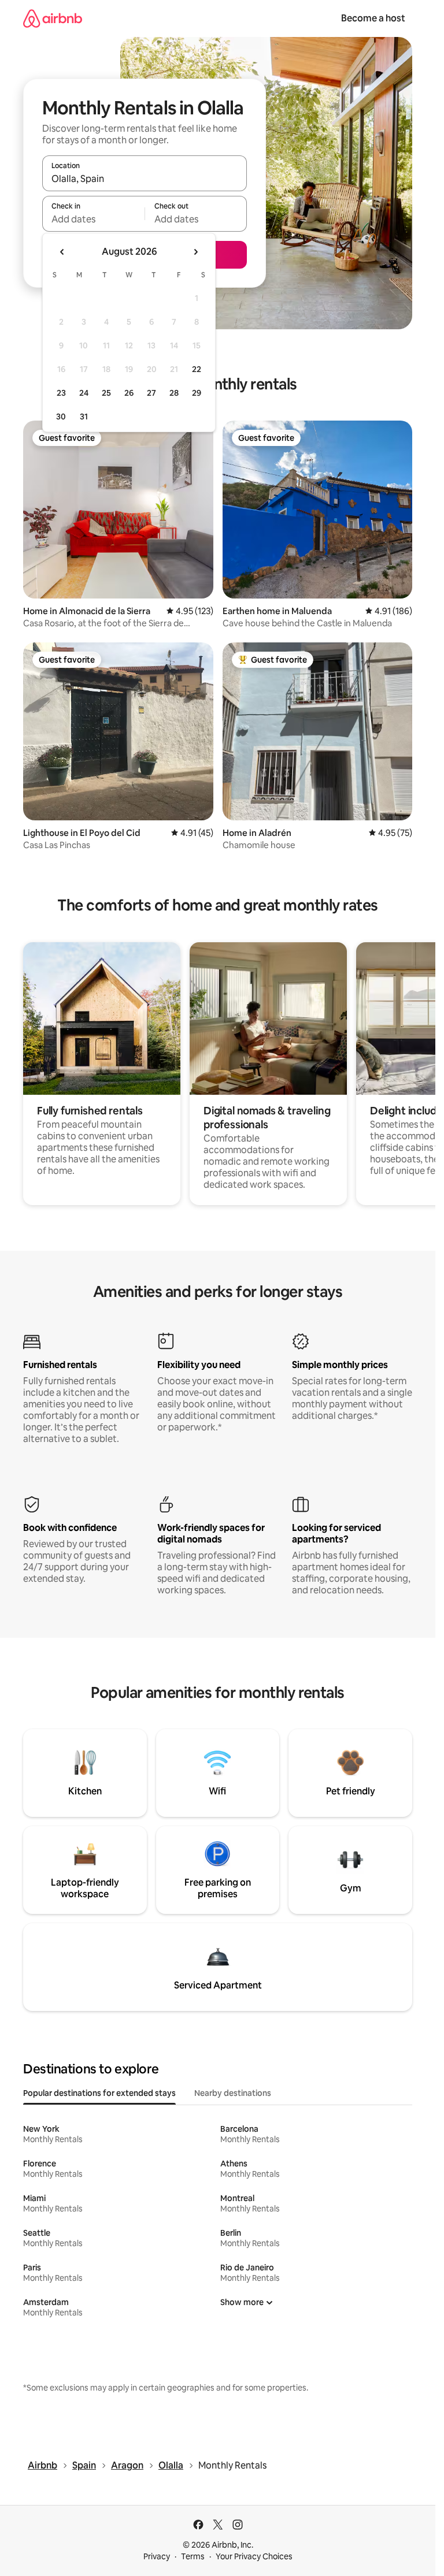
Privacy (157, 2556)
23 (61, 393)
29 (197, 393)
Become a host (373, 18)
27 (151, 393)
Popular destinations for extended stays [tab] (99, 2093)
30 (61, 417)
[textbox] (93, 219)
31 (84, 417)
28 (174, 393)
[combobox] (145, 179)
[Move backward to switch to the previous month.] (62, 252)
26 (129, 393)
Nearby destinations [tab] (233, 2093)
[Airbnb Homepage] (53, 18)
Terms (193, 2556)
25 (106, 393)
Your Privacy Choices (254, 2556)
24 (84, 393)
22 (197, 369)
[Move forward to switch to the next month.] (195, 252)
